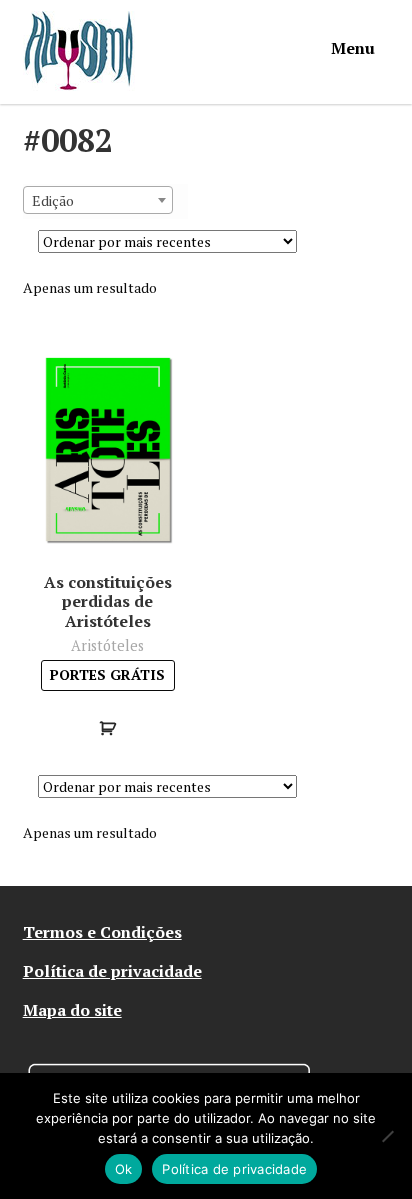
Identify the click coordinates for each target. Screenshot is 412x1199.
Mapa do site (72, 1010)
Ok (124, 1169)
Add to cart (108, 728)
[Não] (387, 1136)
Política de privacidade (112, 971)
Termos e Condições (102, 932)
